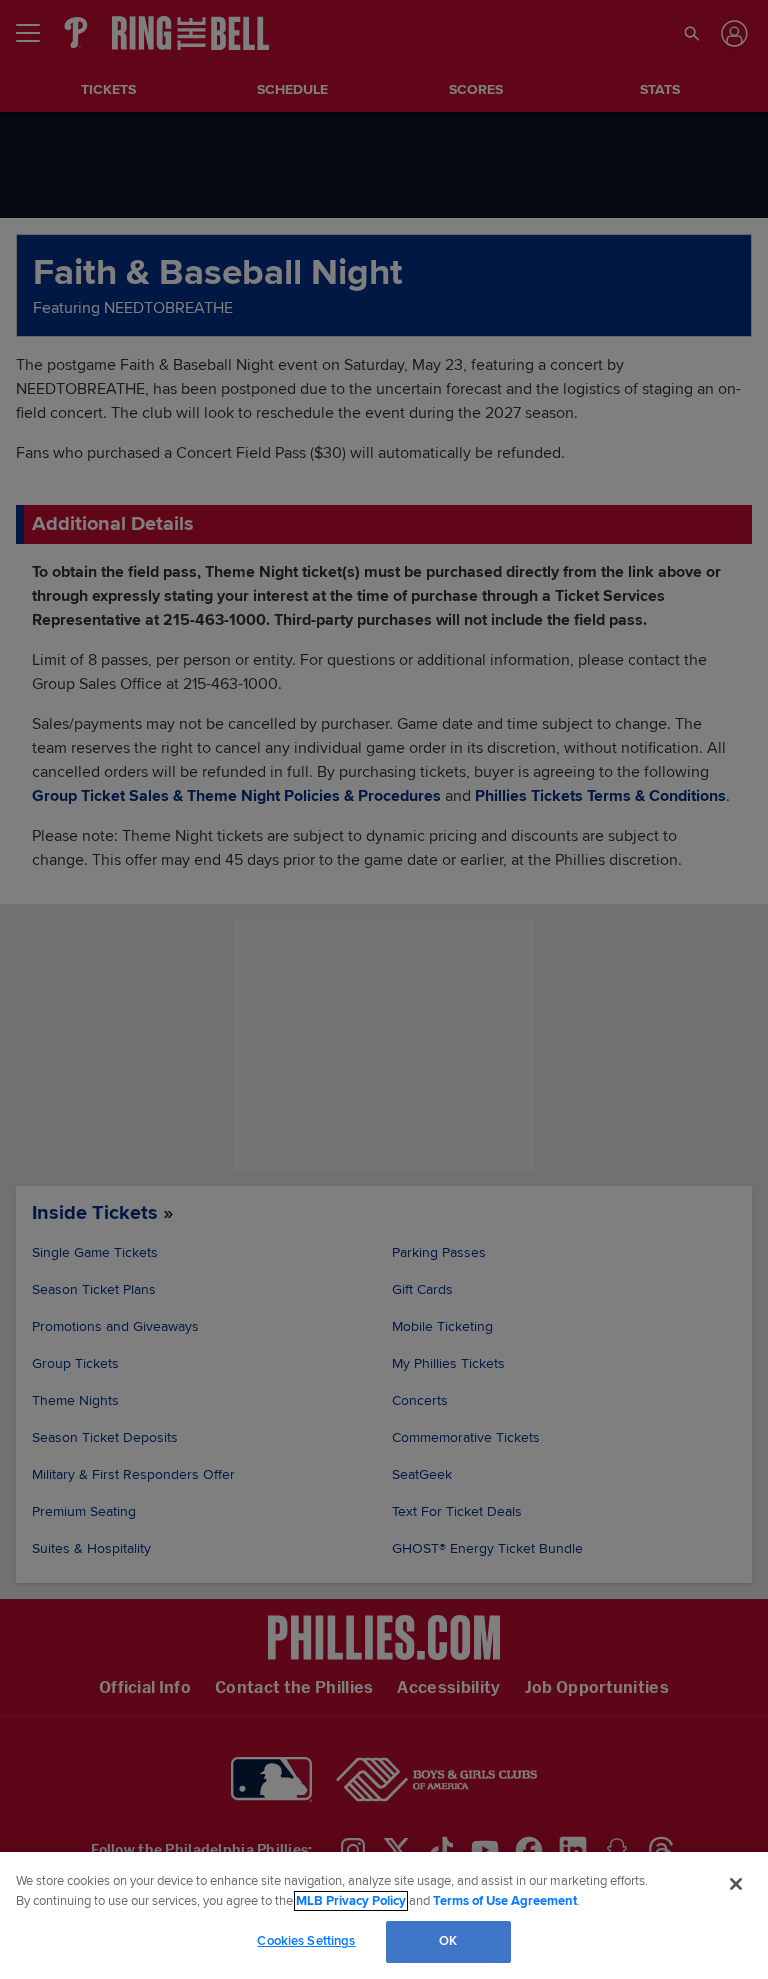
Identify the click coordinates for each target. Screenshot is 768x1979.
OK (448, 1941)
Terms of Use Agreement (505, 1901)
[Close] (736, 1884)
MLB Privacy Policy (351, 1901)
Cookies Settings (306, 1941)
